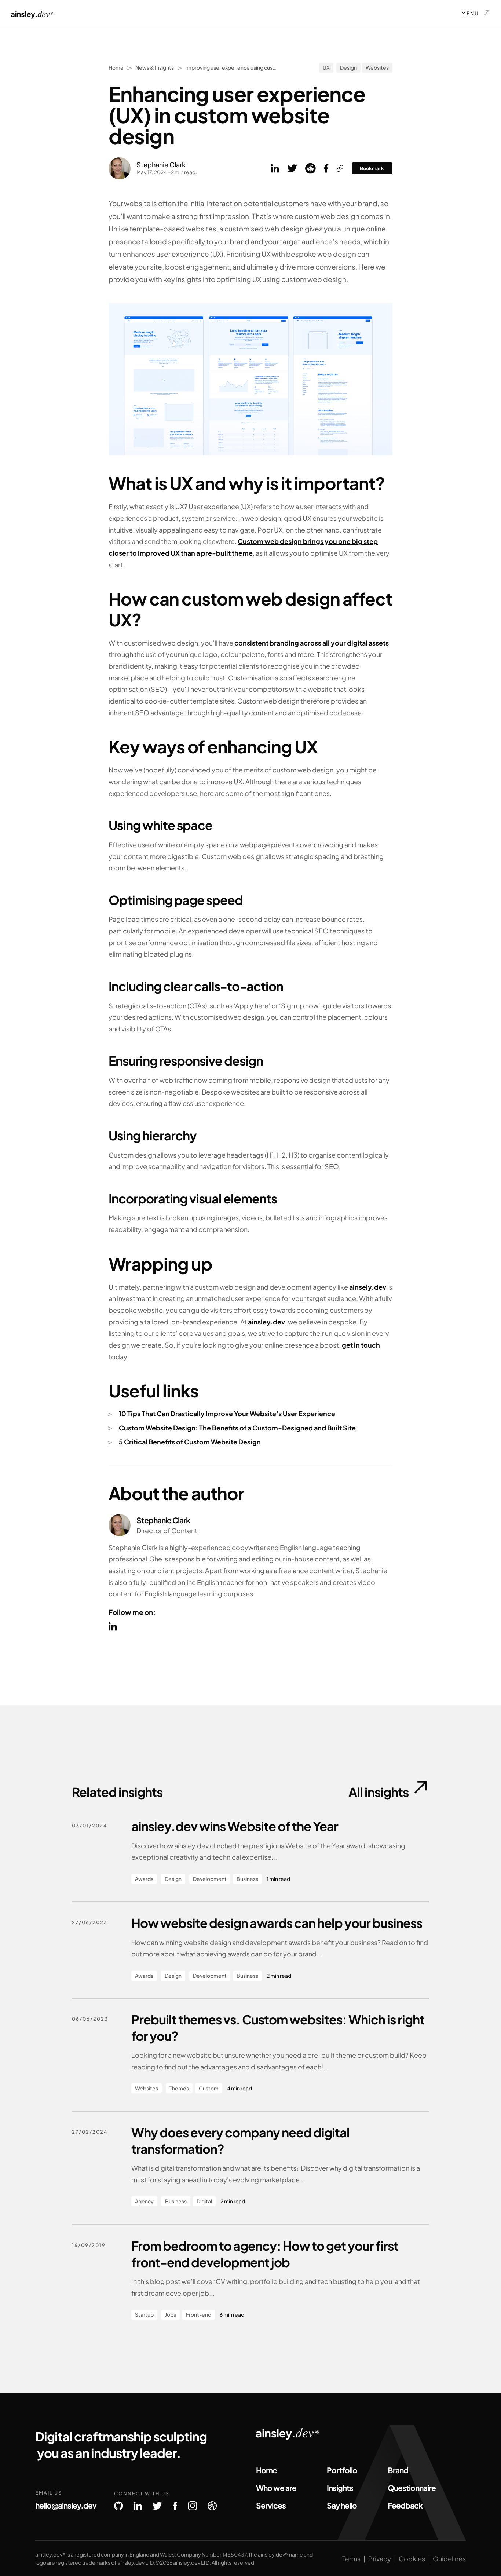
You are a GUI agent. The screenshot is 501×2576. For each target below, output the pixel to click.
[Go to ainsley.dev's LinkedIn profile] (138, 2506)
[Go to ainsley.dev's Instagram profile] (193, 2506)
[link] (340, 168)
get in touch (361, 1345)
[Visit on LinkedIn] (113, 1626)
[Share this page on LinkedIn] (275, 168)
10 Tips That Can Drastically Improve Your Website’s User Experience (227, 1414)
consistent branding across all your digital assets (312, 643)
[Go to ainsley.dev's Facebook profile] (175, 2506)
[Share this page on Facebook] (326, 168)
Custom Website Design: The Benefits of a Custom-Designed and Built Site (237, 1428)
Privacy (380, 2559)
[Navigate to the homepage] (32, 14)
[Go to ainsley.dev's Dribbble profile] (212, 2506)
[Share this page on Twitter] (292, 168)
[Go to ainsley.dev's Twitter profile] (157, 2506)
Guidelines (449, 2559)
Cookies (412, 2559)
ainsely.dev (368, 1287)
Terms (351, 2559)
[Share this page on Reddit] (310, 168)
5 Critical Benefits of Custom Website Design (190, 1442)
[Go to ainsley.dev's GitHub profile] (118, 2506)
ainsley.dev (266, 1322)
